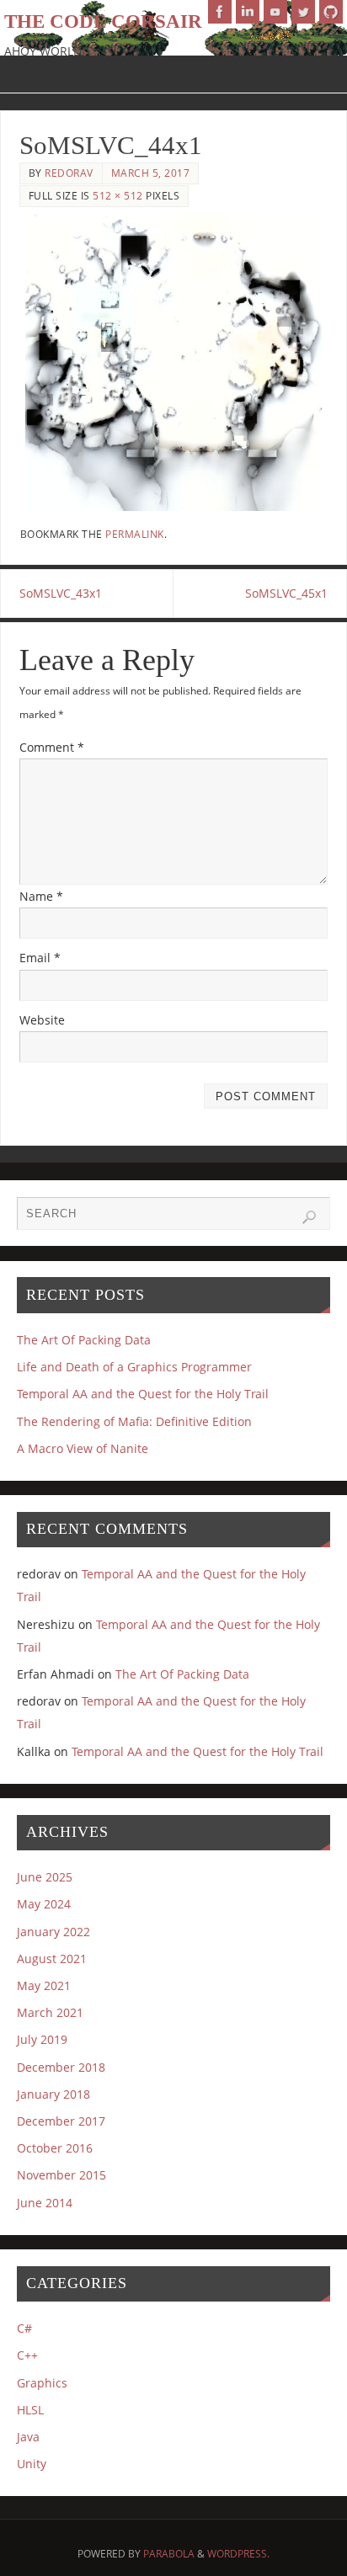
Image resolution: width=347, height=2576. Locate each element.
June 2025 (45, 1877)
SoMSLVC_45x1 (286, 593)
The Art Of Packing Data (84, 1340)
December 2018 (61, 2067)
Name (41, 896)
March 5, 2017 (151, 173)
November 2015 (61, 2175)
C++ (27, 2355)
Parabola (169, 2554)
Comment (52, 747)
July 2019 (42, 2039)
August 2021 (52, 1959)
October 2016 (55, 2148)
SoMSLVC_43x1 (61, 593)
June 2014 (45, 2203)
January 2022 (53, 1932)
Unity (32, 2464)
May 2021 (44, 1985)
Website (42, 1020)
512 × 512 (118, 196)
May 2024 (44, 1904)
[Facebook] (220, 12)
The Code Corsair (103, 21)
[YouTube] (275, 12)
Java (28, 2437)
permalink (135, 534)
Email (40, 958)
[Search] (309, 1217)
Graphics (42, 2383)
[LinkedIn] (248, 12)
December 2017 (61, 2121)
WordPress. (238, 2554)
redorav (69, 173)
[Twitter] (303, 12)
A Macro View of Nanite (83, 1448)
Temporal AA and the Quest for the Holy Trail (143, 1394)
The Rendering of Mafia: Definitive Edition (134, 1421)
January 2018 (53, 2094)
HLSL (30, 2410)
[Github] (331, 12)
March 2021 (50, 2012)
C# (24, 2328)
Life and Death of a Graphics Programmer (134, 1367)
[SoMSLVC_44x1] (174, 362)
